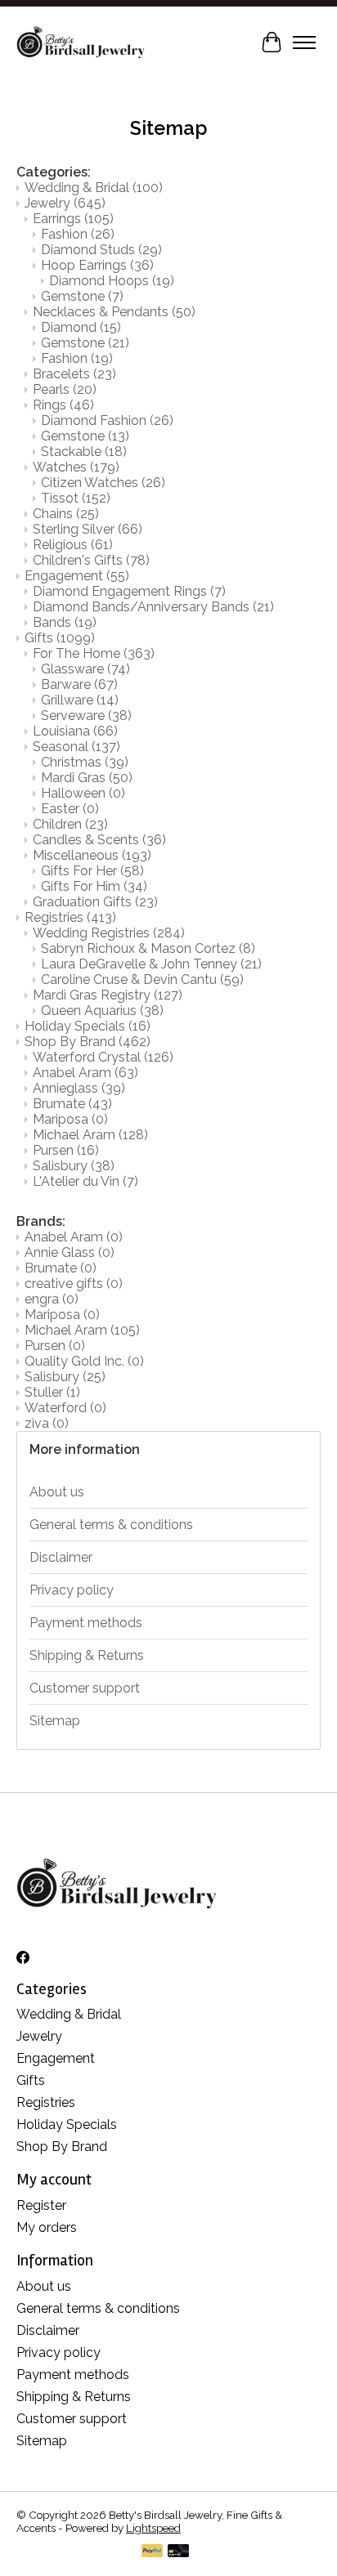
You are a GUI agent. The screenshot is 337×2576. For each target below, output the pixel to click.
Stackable (84, 452)
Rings (63, 405)
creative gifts (74, 1284)
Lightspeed (153, 2528)
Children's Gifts (91, 560)
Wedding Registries (109, 933)
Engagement (77, 576)
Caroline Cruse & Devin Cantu (142, 979)
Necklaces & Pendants (114, 312)
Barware (79, 684)
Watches (76, 467)
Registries (70, 917)
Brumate (72, 1104)
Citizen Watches (103, 483)
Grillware (80, 700)
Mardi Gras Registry (108, 995)
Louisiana (75, 731)
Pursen (66, 1150)
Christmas (85, 762)
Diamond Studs (101, 250)
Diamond (81, 327)
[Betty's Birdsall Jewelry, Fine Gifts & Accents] (81, 42)
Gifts (60, 638)
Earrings (73, 219)
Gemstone (82, 296)
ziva (47, 1423)
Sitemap (55, 1721)
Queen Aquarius (102, 1011)
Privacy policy (72, 1590)
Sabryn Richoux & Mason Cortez (148, 948)
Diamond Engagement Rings (129, 591)
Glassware (85, 669)
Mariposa (70, 1119)
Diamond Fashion (107, 420)
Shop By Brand (88, 1042)
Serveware (86, 716)
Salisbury (74, 1166)
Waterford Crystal (103, 1057)
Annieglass (79, 1088)
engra (52, 1299)
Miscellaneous (92, 855)
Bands (65, 622)
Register (41, 2205)
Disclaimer (61, 1557)
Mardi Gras (87, 778)
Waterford (65, 1408)
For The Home (94, 653)
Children (70, 824)
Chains (66, 514)
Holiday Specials (88, 1026)
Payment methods (86, 1623)
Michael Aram (90, 1135)
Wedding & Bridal (94, 188)
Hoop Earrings (97, 265)
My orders (47, 2227)
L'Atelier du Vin (85, 1181)
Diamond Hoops (112, 281)
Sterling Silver (88, 529)
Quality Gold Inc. (84, 1361)
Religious (73, 545)
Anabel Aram (85, 1073)
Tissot (76, 498)
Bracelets (74, 374)
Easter (70, 809)
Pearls (65, 389)
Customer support (85, 1688)
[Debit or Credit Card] (178, 2552)
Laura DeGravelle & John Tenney (151, 964)
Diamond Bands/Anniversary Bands (153, 607)
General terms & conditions (111, 1525)
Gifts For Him (94, 886)
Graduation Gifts (95, 902)
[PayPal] (152, 2552)
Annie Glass (70, 1252)
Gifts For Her (92, 871)
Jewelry (65, 203)
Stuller (52, 1392)
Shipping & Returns (87, 1655)
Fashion (78, 234)
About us (57, 1492)
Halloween (83, 793)
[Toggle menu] (304, 42)
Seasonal (76, 747)
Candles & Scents (99, 840)
